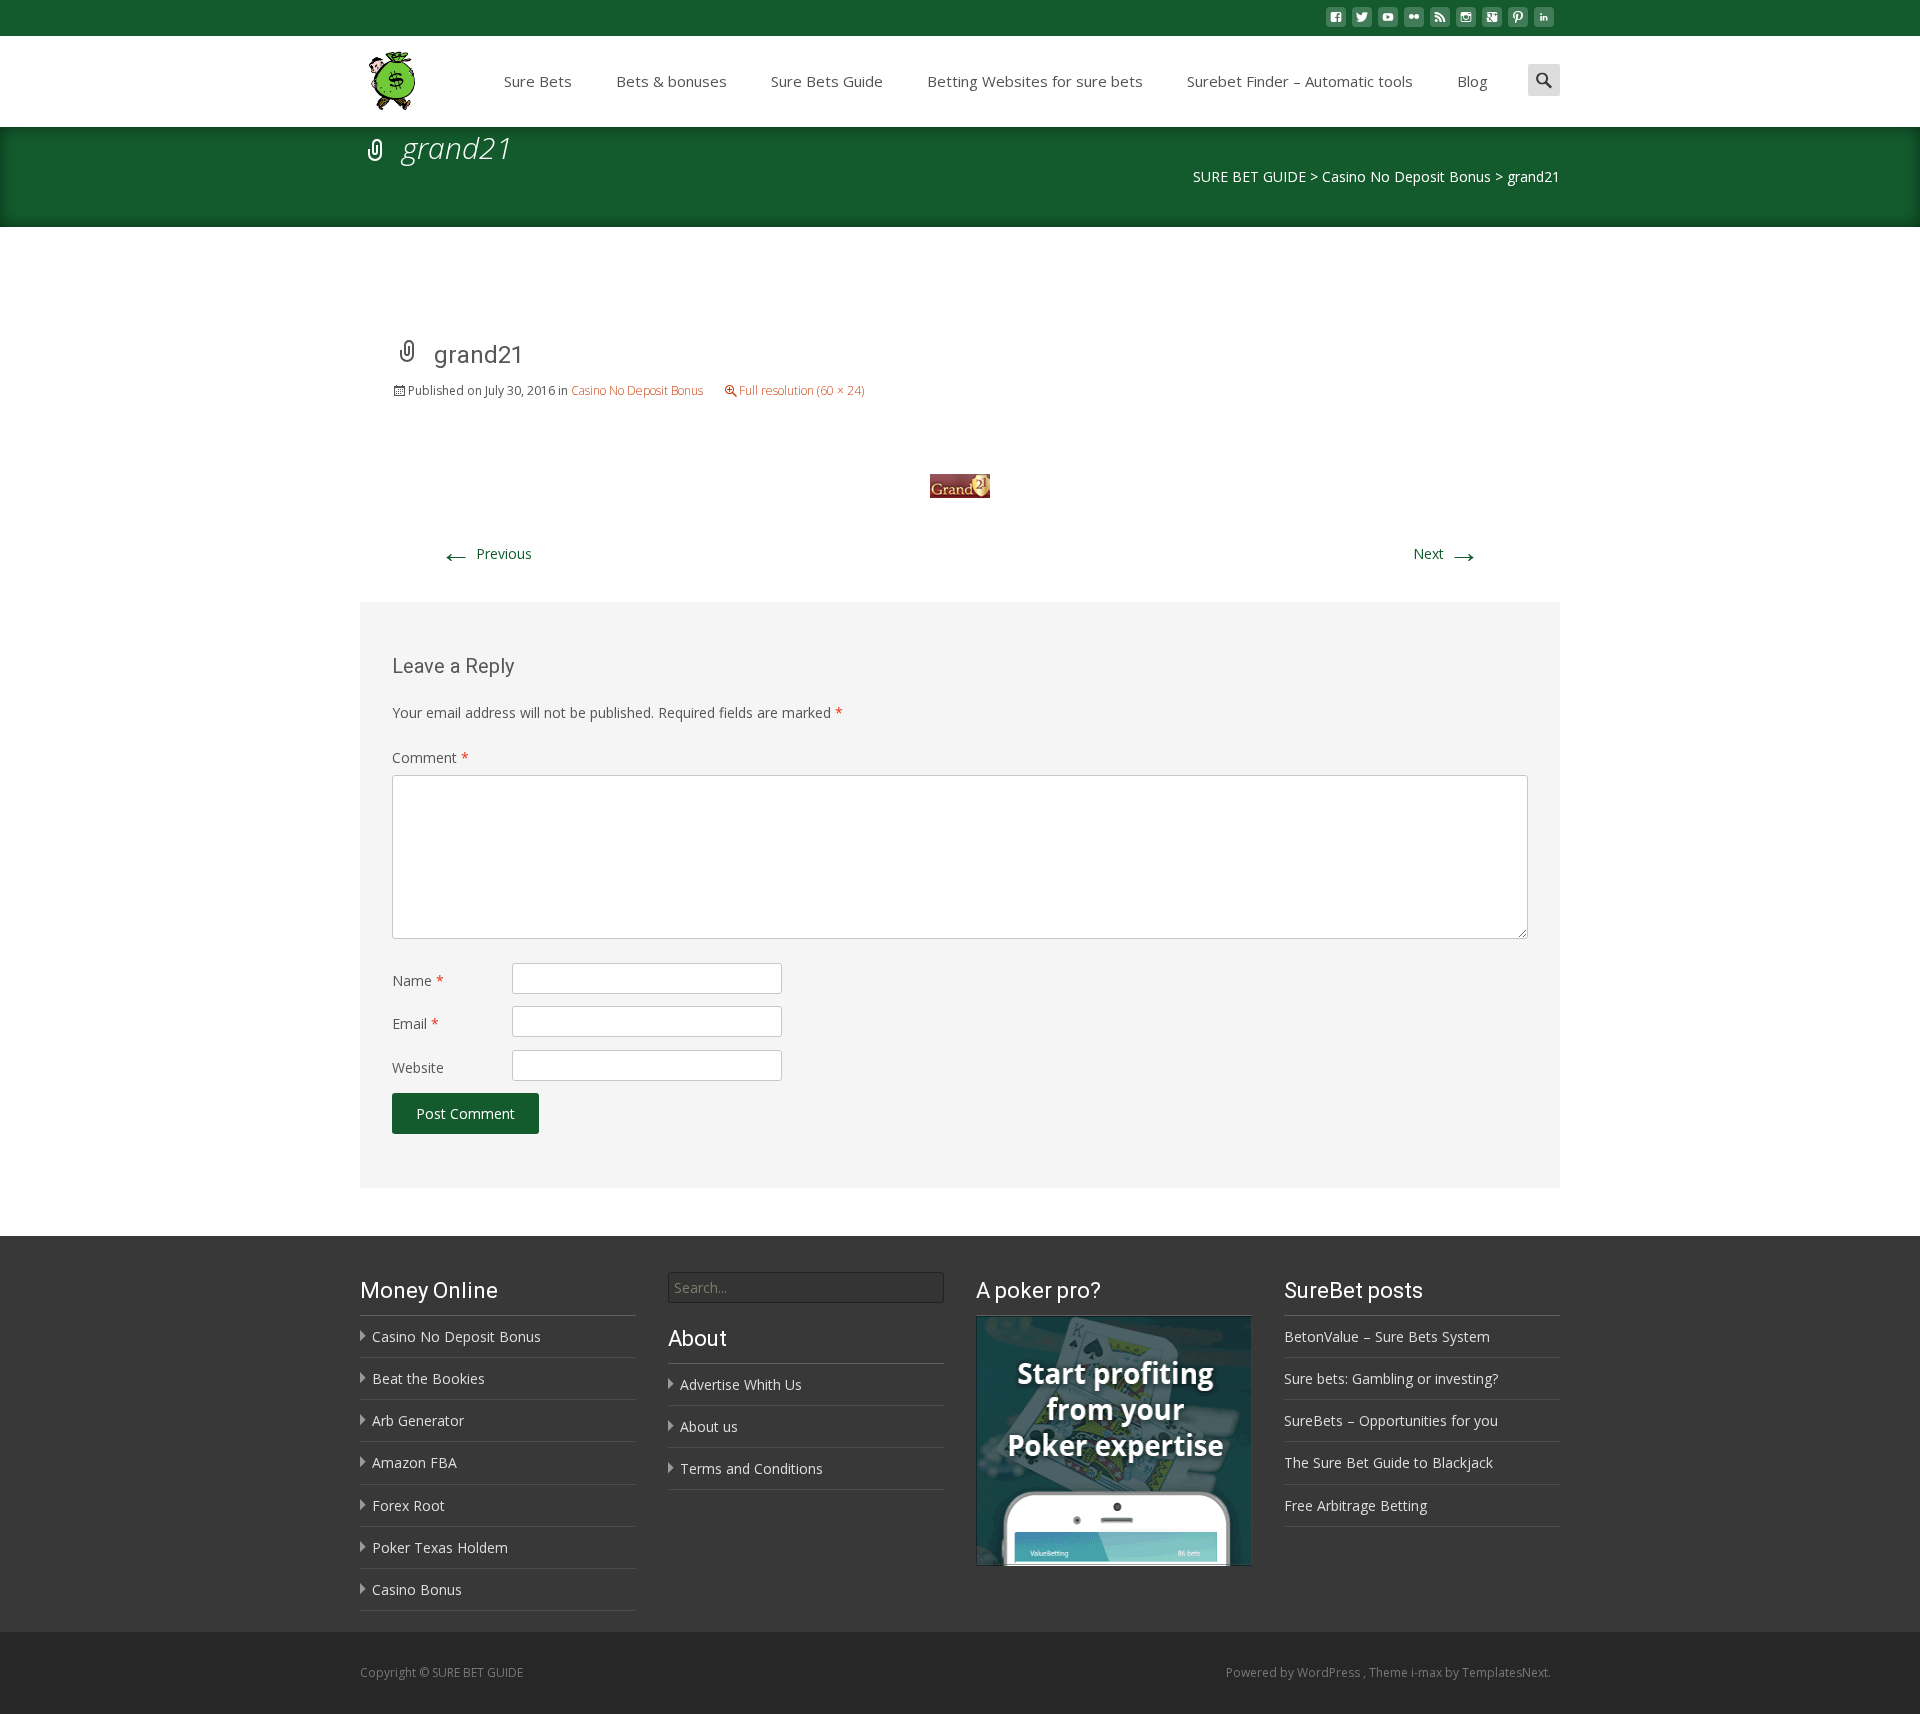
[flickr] (1414, 24)
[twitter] (1362, 24)
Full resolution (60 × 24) (801, 390)
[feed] (1440, 24)
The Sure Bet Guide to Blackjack (1388, 1462)
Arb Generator (418, 1420)
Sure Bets (538, 81)
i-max (1428, 1672)
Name (418, 980)
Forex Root (408, 1505)
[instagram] (1466, 24)
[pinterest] (1518, 24)
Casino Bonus (417, 1589)
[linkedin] (1544, 24)
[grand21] (960, 484)
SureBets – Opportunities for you (1391, 1420)
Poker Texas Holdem (440, 1547)
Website (418, 1067)
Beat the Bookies (428, 1378)
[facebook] (1336, 24)
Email (415, 1023)
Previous (486, 553)
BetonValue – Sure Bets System (1387, 1336)
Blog (1472, 81)
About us (709, 1426)
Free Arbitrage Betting (1355, 1505)
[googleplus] (1492, 24)
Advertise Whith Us (741, 1384)
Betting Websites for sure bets (1035, 81)
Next (1446, 553)
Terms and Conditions (751, 1468)
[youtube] (1388, 24)
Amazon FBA (414, 1462)
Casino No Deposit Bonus (637, 390)
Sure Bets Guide (827, 81)
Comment (430, 757)
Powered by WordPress (1294, 1672)
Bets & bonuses (671, 81)
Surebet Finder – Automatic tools (1300, 81)
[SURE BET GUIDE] (376, 76)
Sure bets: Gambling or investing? (1391, 1378)
